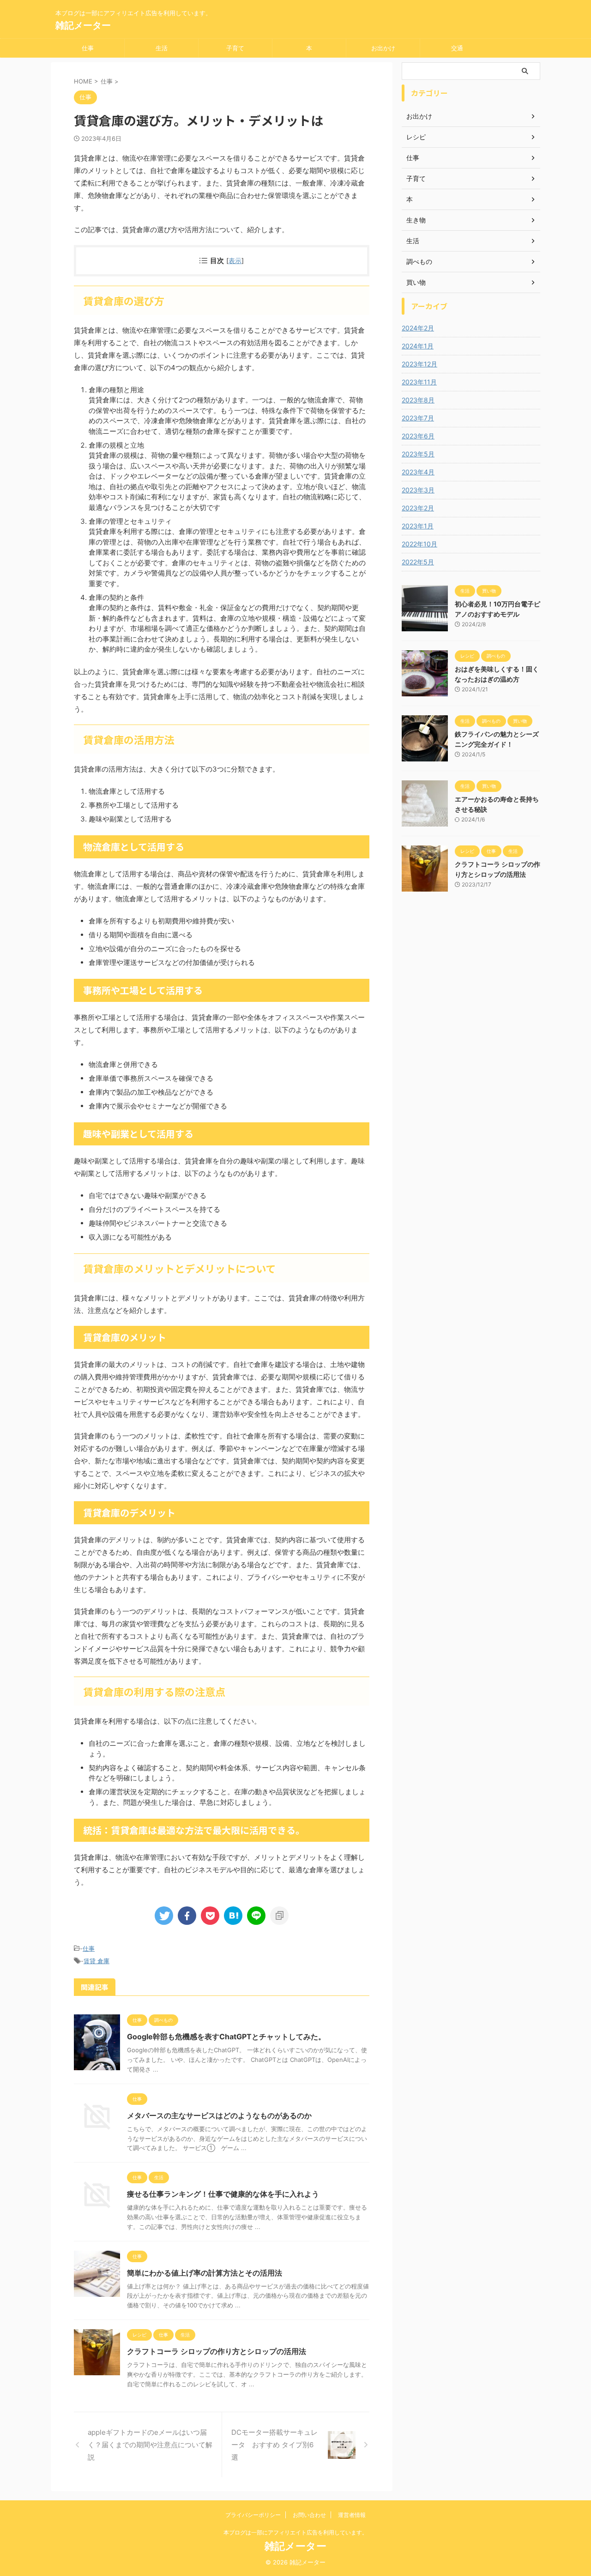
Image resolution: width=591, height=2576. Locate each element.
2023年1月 (418, 526)
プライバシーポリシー (253, 2515)
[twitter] (164, 1916)
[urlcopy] (279, 1916)
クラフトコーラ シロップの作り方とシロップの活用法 (217, 2351)
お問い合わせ (309, 2515)
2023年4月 (418, 472)
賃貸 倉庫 (96, 1961)
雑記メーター (83, 25)
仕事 (88, 48)
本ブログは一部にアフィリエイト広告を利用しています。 (295, 2532)
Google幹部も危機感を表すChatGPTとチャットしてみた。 (226, 2037)
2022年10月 (419, 544)
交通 (457, 48)
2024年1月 (418, 346)
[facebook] (187, 1916)
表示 (235, 261)
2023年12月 (419, 364)
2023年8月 (418, 400)
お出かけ (383, 48)
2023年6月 (418, 436)
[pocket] (210, 1916)
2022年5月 (418, 562)
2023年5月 (418, 454)
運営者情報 (352, 2515)
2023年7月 (418, 418)
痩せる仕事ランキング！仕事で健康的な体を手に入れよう (223, 2194)
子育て (235, 48)
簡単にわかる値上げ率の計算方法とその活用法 (205, 2273)
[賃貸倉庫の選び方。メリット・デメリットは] (233, 1916)
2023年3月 (418, 490)
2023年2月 (418, 508)
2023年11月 (419, 382)
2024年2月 (418, 328)
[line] (256, 1916)
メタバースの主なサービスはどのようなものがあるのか (219, 2115)
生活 (162, 48)
